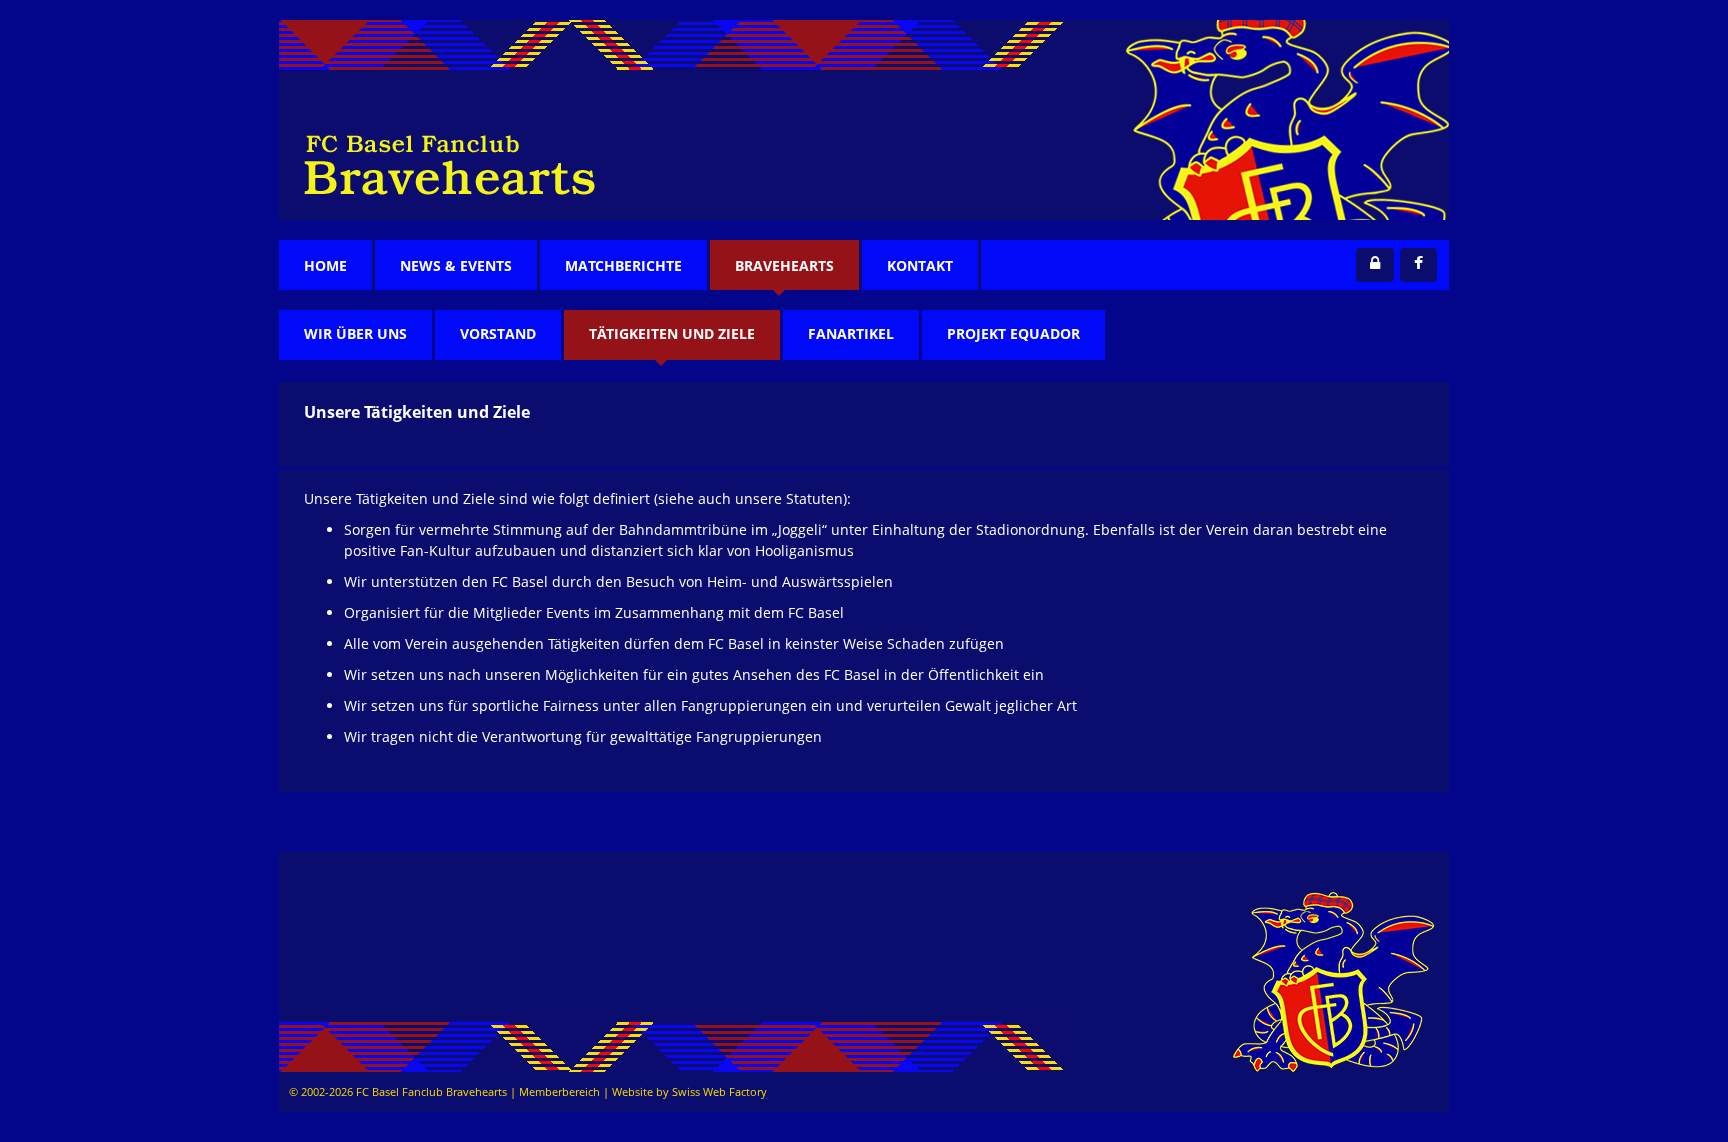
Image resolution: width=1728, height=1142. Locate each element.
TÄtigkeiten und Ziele (672, 333)
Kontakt (920, 265)
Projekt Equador (1013, 333)
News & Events (456, 265)
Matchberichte (623, 265)
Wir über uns (355, 333)
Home (325, 265)
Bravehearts (784, 265)
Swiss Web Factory (719, 1091)
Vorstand (498, 333)
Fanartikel (851, 333)
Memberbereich (559, 1091)
